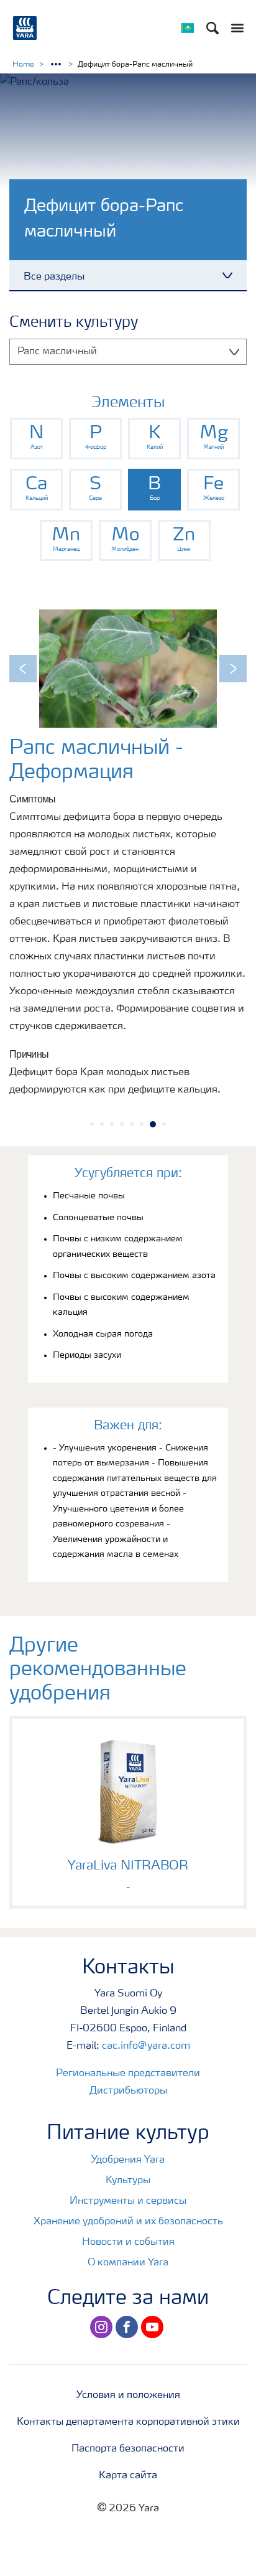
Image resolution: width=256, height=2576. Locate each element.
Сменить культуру (74, 323)
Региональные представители (128, 2074)
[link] (36, 439)
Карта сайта (128, 2476)
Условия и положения (128, 2395)
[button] (23, 669)
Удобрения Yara (128, 2160)
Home (23, 65)
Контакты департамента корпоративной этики (128, 2422)
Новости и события (128, 2242)
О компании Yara (128, 2263)
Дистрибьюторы (128, 2091)
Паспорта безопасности (128, 2449)
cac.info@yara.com (146, 2046)
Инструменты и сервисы (128, 2201)
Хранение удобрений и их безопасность (128, 2222)
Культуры (128, 2181)
